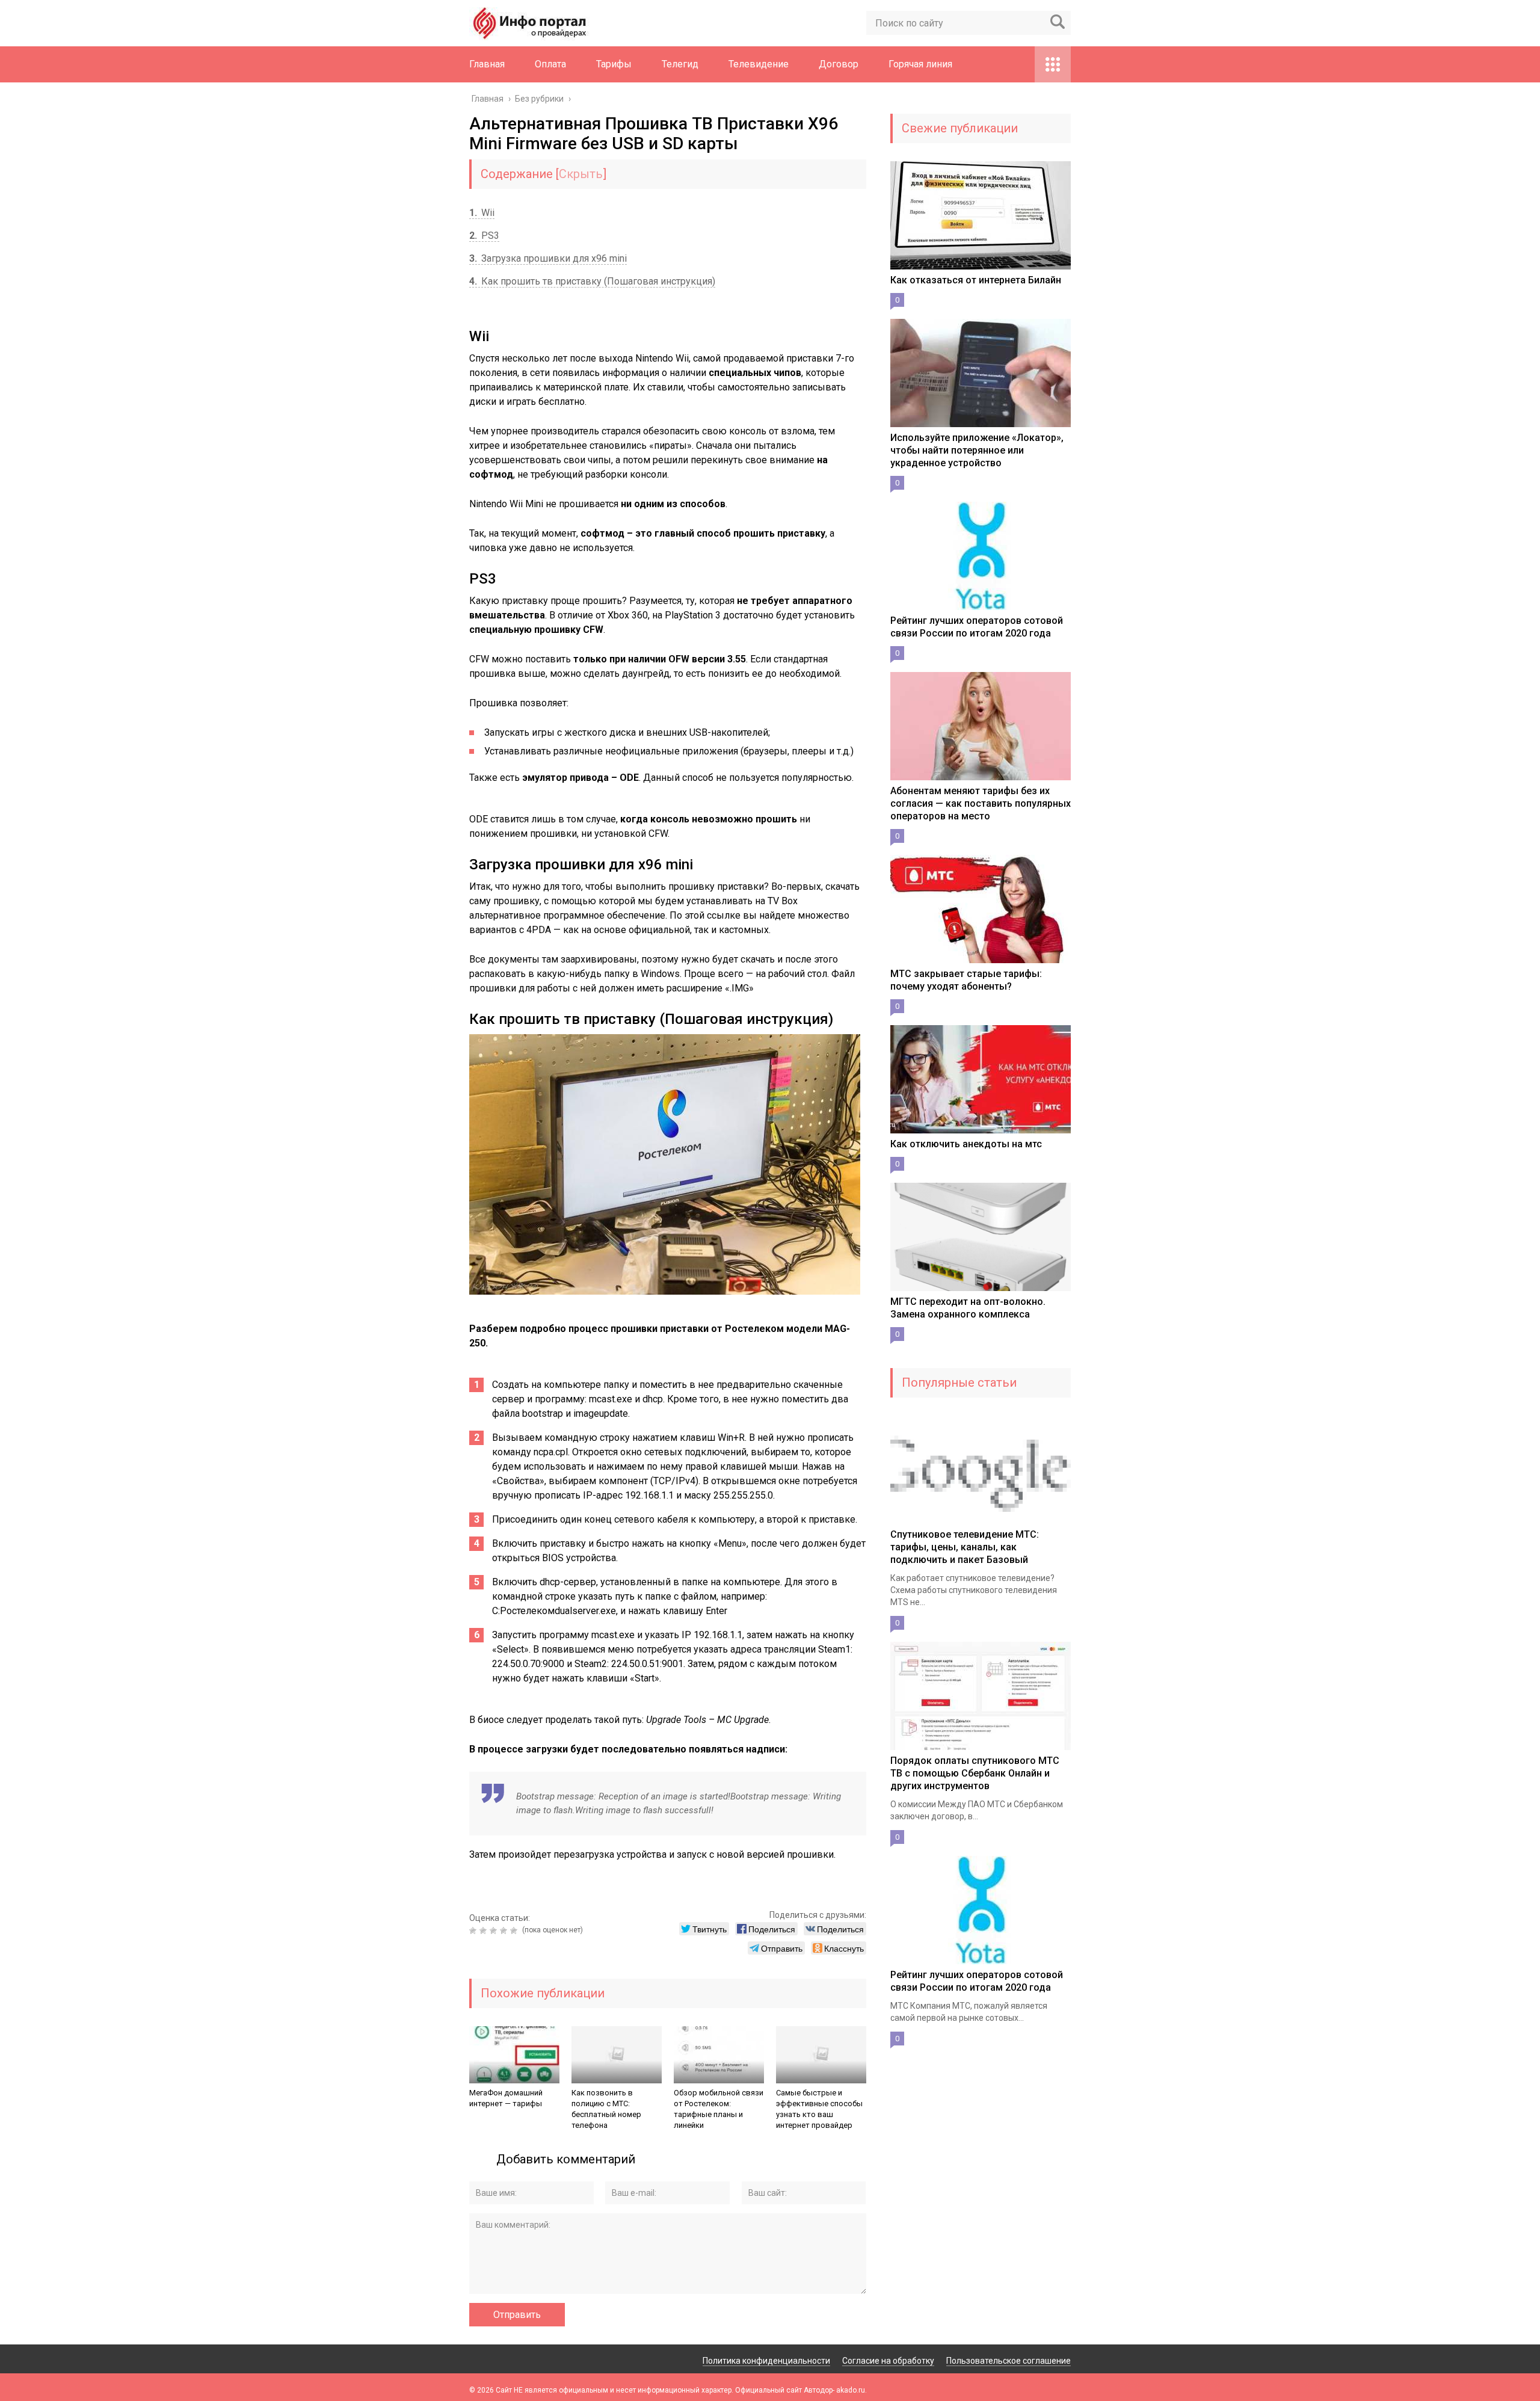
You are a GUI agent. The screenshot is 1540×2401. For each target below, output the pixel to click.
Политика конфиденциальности (766, 2361)
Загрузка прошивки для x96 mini (548, 258)
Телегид (680, 64)
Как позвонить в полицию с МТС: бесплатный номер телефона (606, 2109)
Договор (839, 64)
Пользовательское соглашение (1009, 2361)
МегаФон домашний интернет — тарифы (506, 2098)
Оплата (550, 64)
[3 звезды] (495, 1931)
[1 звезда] (474, 1931)
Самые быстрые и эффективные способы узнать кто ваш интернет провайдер (819, 2109)
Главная (487, 64)
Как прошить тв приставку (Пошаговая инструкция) (592, 281)
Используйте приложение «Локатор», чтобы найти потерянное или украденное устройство (977, 450)
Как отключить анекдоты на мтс (966, 1144)
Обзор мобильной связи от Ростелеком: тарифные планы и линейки (719, 2109)
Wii (482, 213)
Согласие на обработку (888, 2361)
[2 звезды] (485, 1931)
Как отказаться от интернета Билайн (976, 280)
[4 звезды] (505, 1931)
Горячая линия (920, 64)
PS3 (484, 236)
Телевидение (759, 64)
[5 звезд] (515, 1931)
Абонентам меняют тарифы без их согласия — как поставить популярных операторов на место (981, 803)
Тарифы (614, 64)
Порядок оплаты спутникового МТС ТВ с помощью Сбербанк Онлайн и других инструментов (975, 1773)
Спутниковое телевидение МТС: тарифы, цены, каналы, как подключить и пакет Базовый (965, 1547)
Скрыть (581, 174)
